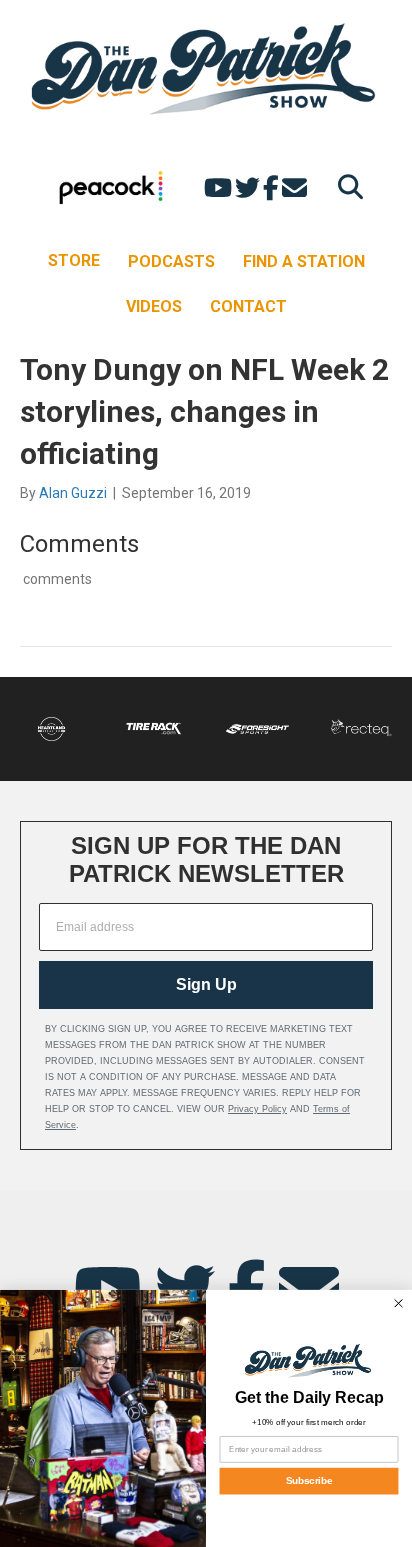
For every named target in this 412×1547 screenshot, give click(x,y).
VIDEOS (154, 306)
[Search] (345, 186)
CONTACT (248, 306)
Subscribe (309, 1481)
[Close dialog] (398, 1303)
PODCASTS (171, 261)
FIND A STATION (304, 261)
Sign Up (206, 984)
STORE (74, 260)
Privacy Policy (257, 1109)
